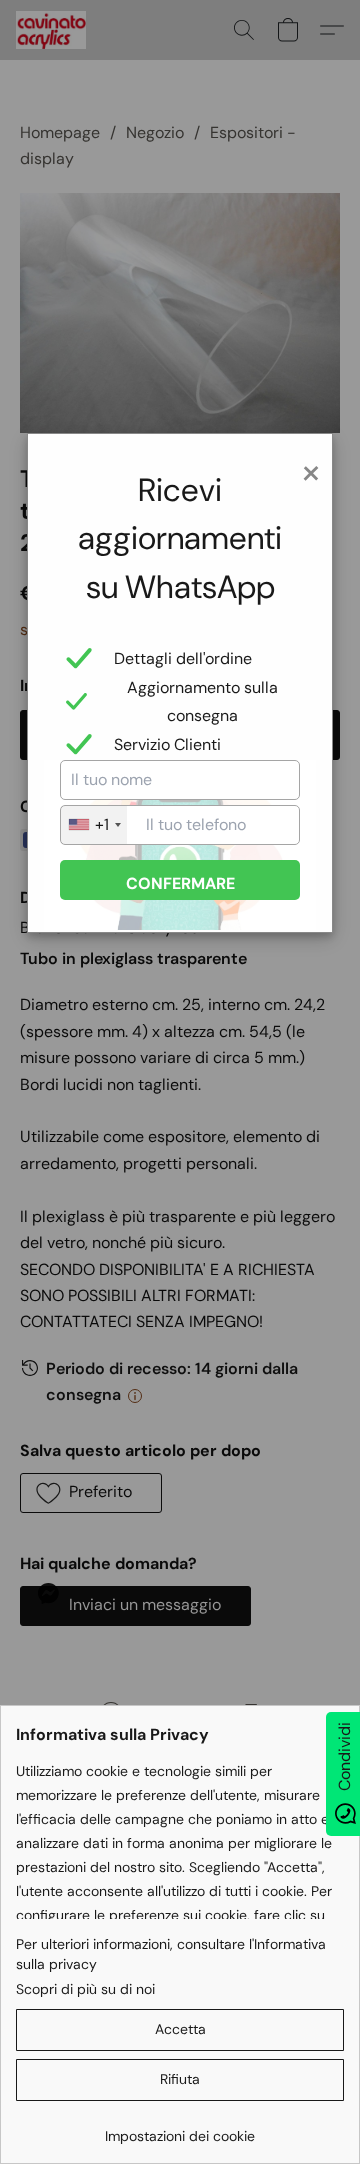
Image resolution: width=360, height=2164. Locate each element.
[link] (180, 2128)
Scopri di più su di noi (85, 1989)
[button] (180, 2030)
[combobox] (94, 825)
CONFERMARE (180, 883)
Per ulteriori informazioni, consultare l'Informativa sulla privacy (171, 1954)
